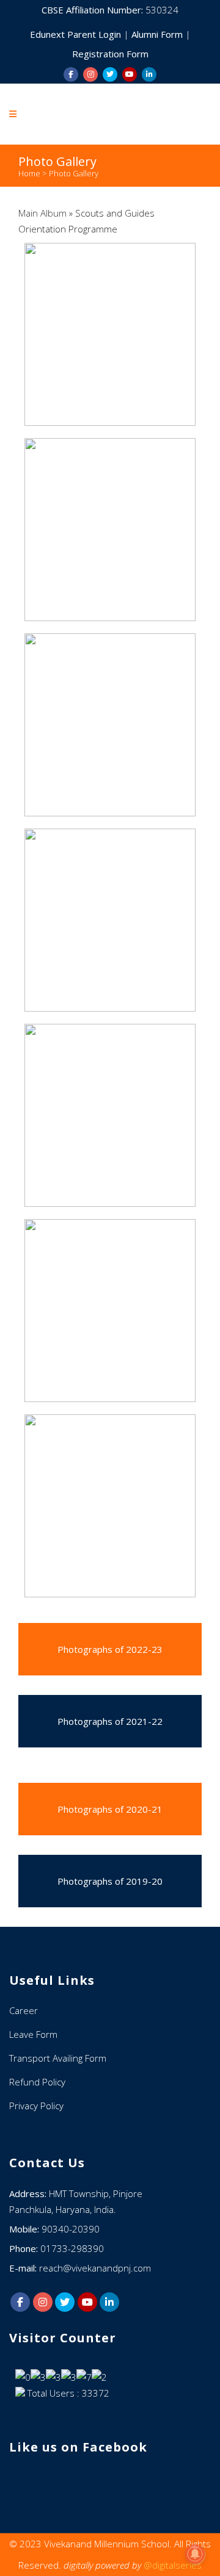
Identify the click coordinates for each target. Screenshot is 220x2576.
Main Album (42, 213)
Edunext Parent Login (77, 34)
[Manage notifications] (195, 2554)
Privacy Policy (36, 2106)
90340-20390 (71, 2229)
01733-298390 (72, 2248)
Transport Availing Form (58, 2058)
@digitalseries (173, 2565)
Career (24, 2010)
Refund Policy (37, 2082)
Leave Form (33, 2034)
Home (29, 173)
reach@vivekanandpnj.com (95, 2268)
